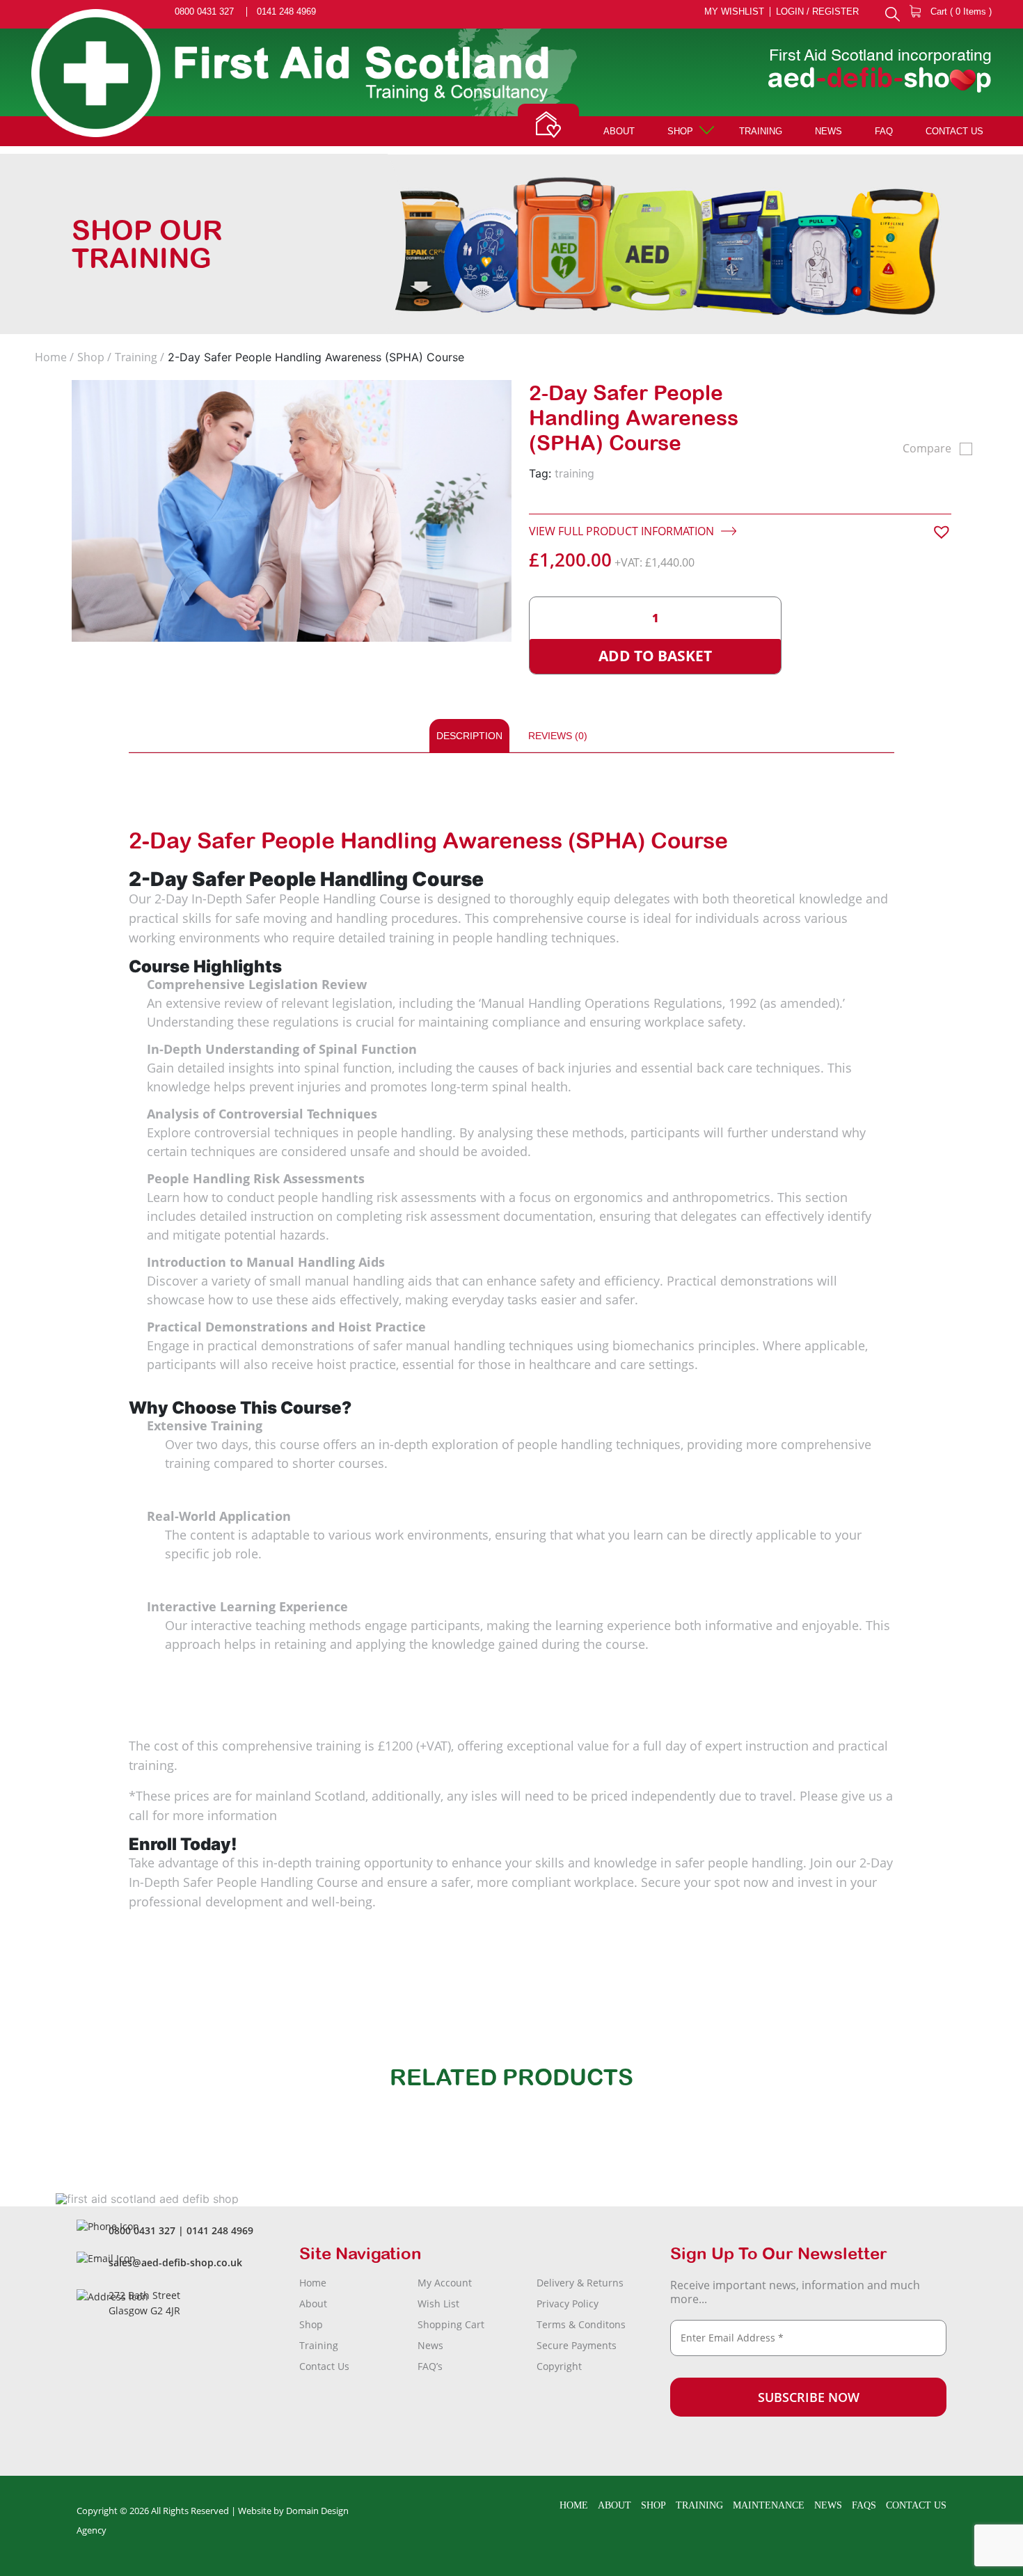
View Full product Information (623, 531)
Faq (884, 131)
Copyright (559, 2366)
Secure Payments (577, 2345)
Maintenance (769, 2505)
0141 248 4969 (286, 12)
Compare (927, 448)
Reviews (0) (558, 736)
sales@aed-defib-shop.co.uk (175, 2262)
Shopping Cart (451, 2324)
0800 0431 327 (204, 12)
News (828, 131)
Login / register (817, 12)
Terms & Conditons (581, 2324)
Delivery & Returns (580, 2283)
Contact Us (954, 131)
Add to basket (655, 656)
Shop (680, 131)
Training (761, 131)
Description (469, 736)
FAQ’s (430, 2366)
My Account (445, 2283)
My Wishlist (734, 12)
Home (51, 357)
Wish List (438, 2304)
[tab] (469, 736)
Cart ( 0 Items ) (960, 11)
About (619, 131)
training (574, 473)
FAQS (864, 2505)
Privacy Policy (568, 2304)
